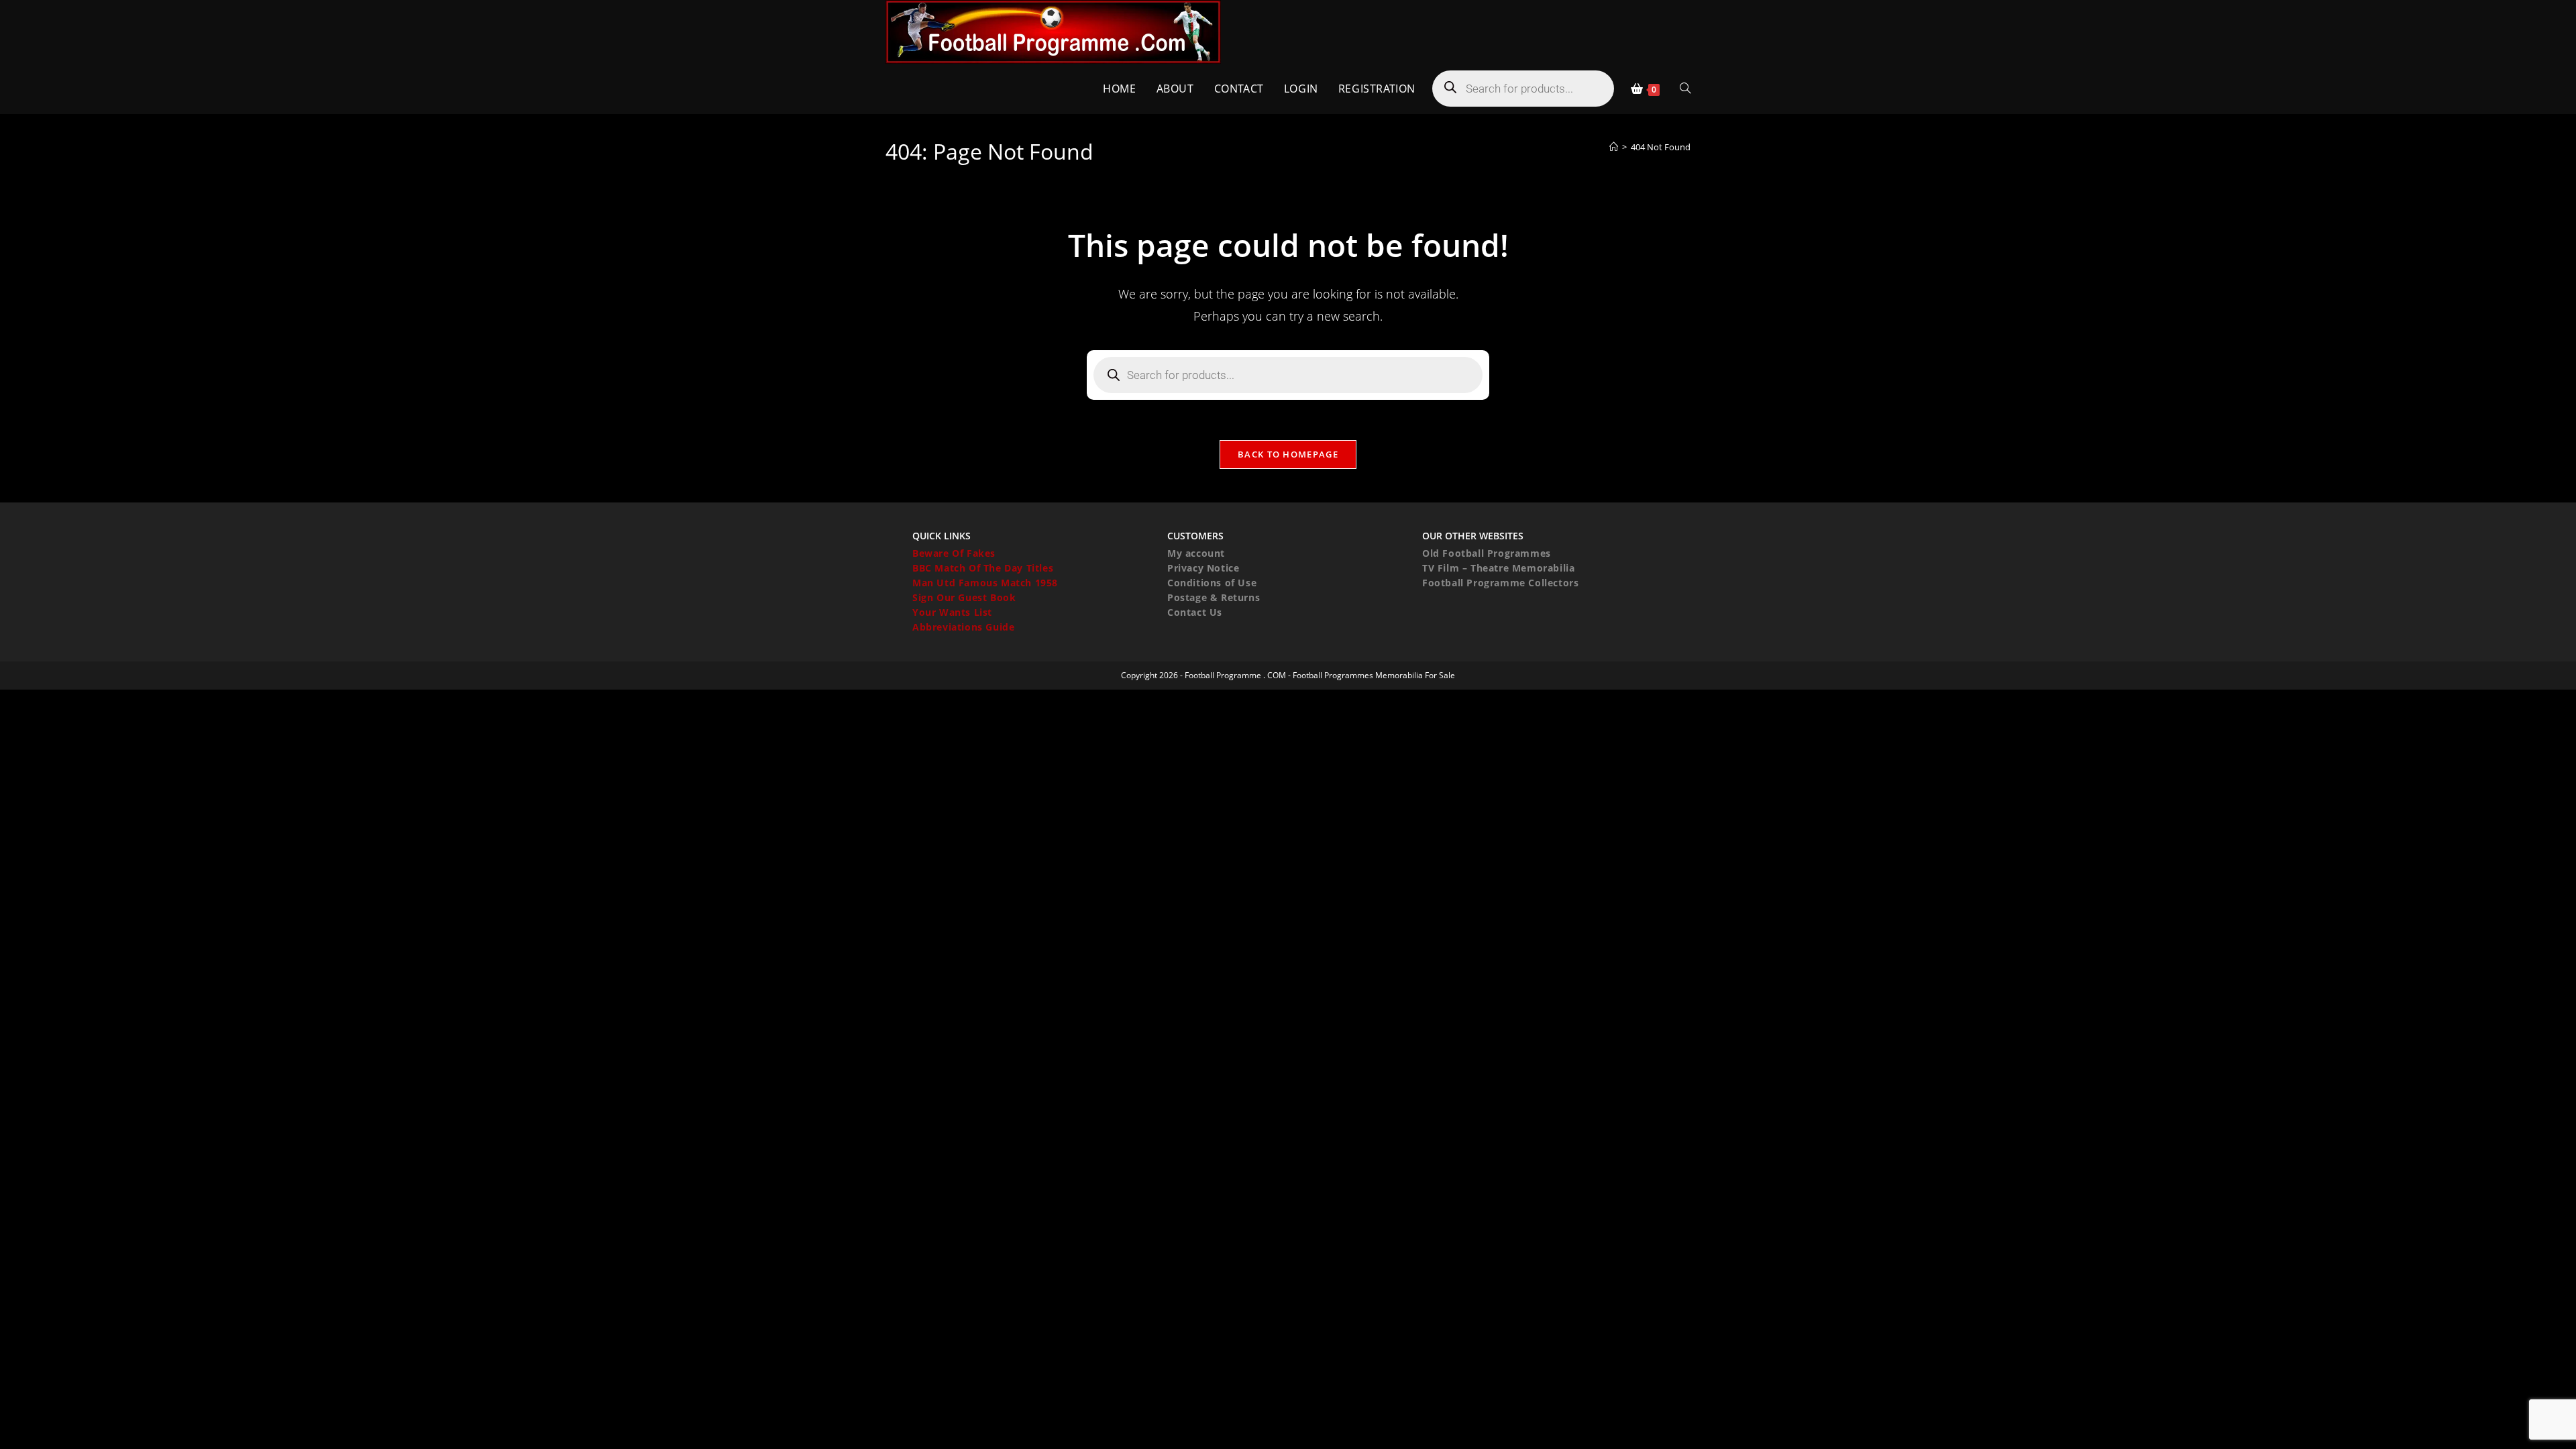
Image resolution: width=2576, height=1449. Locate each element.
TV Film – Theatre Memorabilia (1498, 568)
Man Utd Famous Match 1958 (985, 583)
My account (1196, 553)
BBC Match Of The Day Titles (983, 568)
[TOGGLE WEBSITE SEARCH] (1685, 89)
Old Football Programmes (1487, 553)
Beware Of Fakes (954, 553)
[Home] (1614, 147)
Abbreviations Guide (963, 627)
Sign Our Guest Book (964, 597)
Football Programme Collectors (1500, 583)
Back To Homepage (1288, 454)
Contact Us (1195, 612)
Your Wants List (952, 612)
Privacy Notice (1203, 568)
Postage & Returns (1214, 597)
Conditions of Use (1212, 583)
